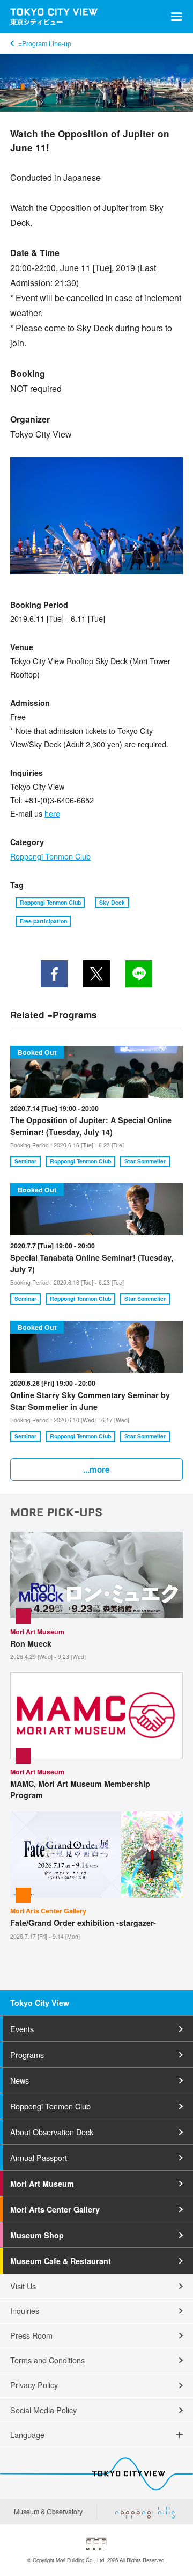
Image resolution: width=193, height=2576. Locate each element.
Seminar (25, 1161)
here (52, 813)
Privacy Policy (34, 2385)
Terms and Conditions (47, 2360)
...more (96, 1469)
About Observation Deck (52, 2132)
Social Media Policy (43, 2410)
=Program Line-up (44, 43)
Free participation (43, 921)
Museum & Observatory (48, 2512)
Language (27, 2435)
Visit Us (23, 2286)
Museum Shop (37, 2235)
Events (22, 2029)
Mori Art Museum (42, 2184)
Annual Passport (39, 2157)
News (20, 2080)
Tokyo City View (40, 2003)
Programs (27, 2054)
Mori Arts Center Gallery (55, 2209)
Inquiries (25, 2311)
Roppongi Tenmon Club (50, 856)
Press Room (31, 2335)
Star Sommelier (145, 1161)
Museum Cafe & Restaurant (61, 2261)
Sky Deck (112, 902)
